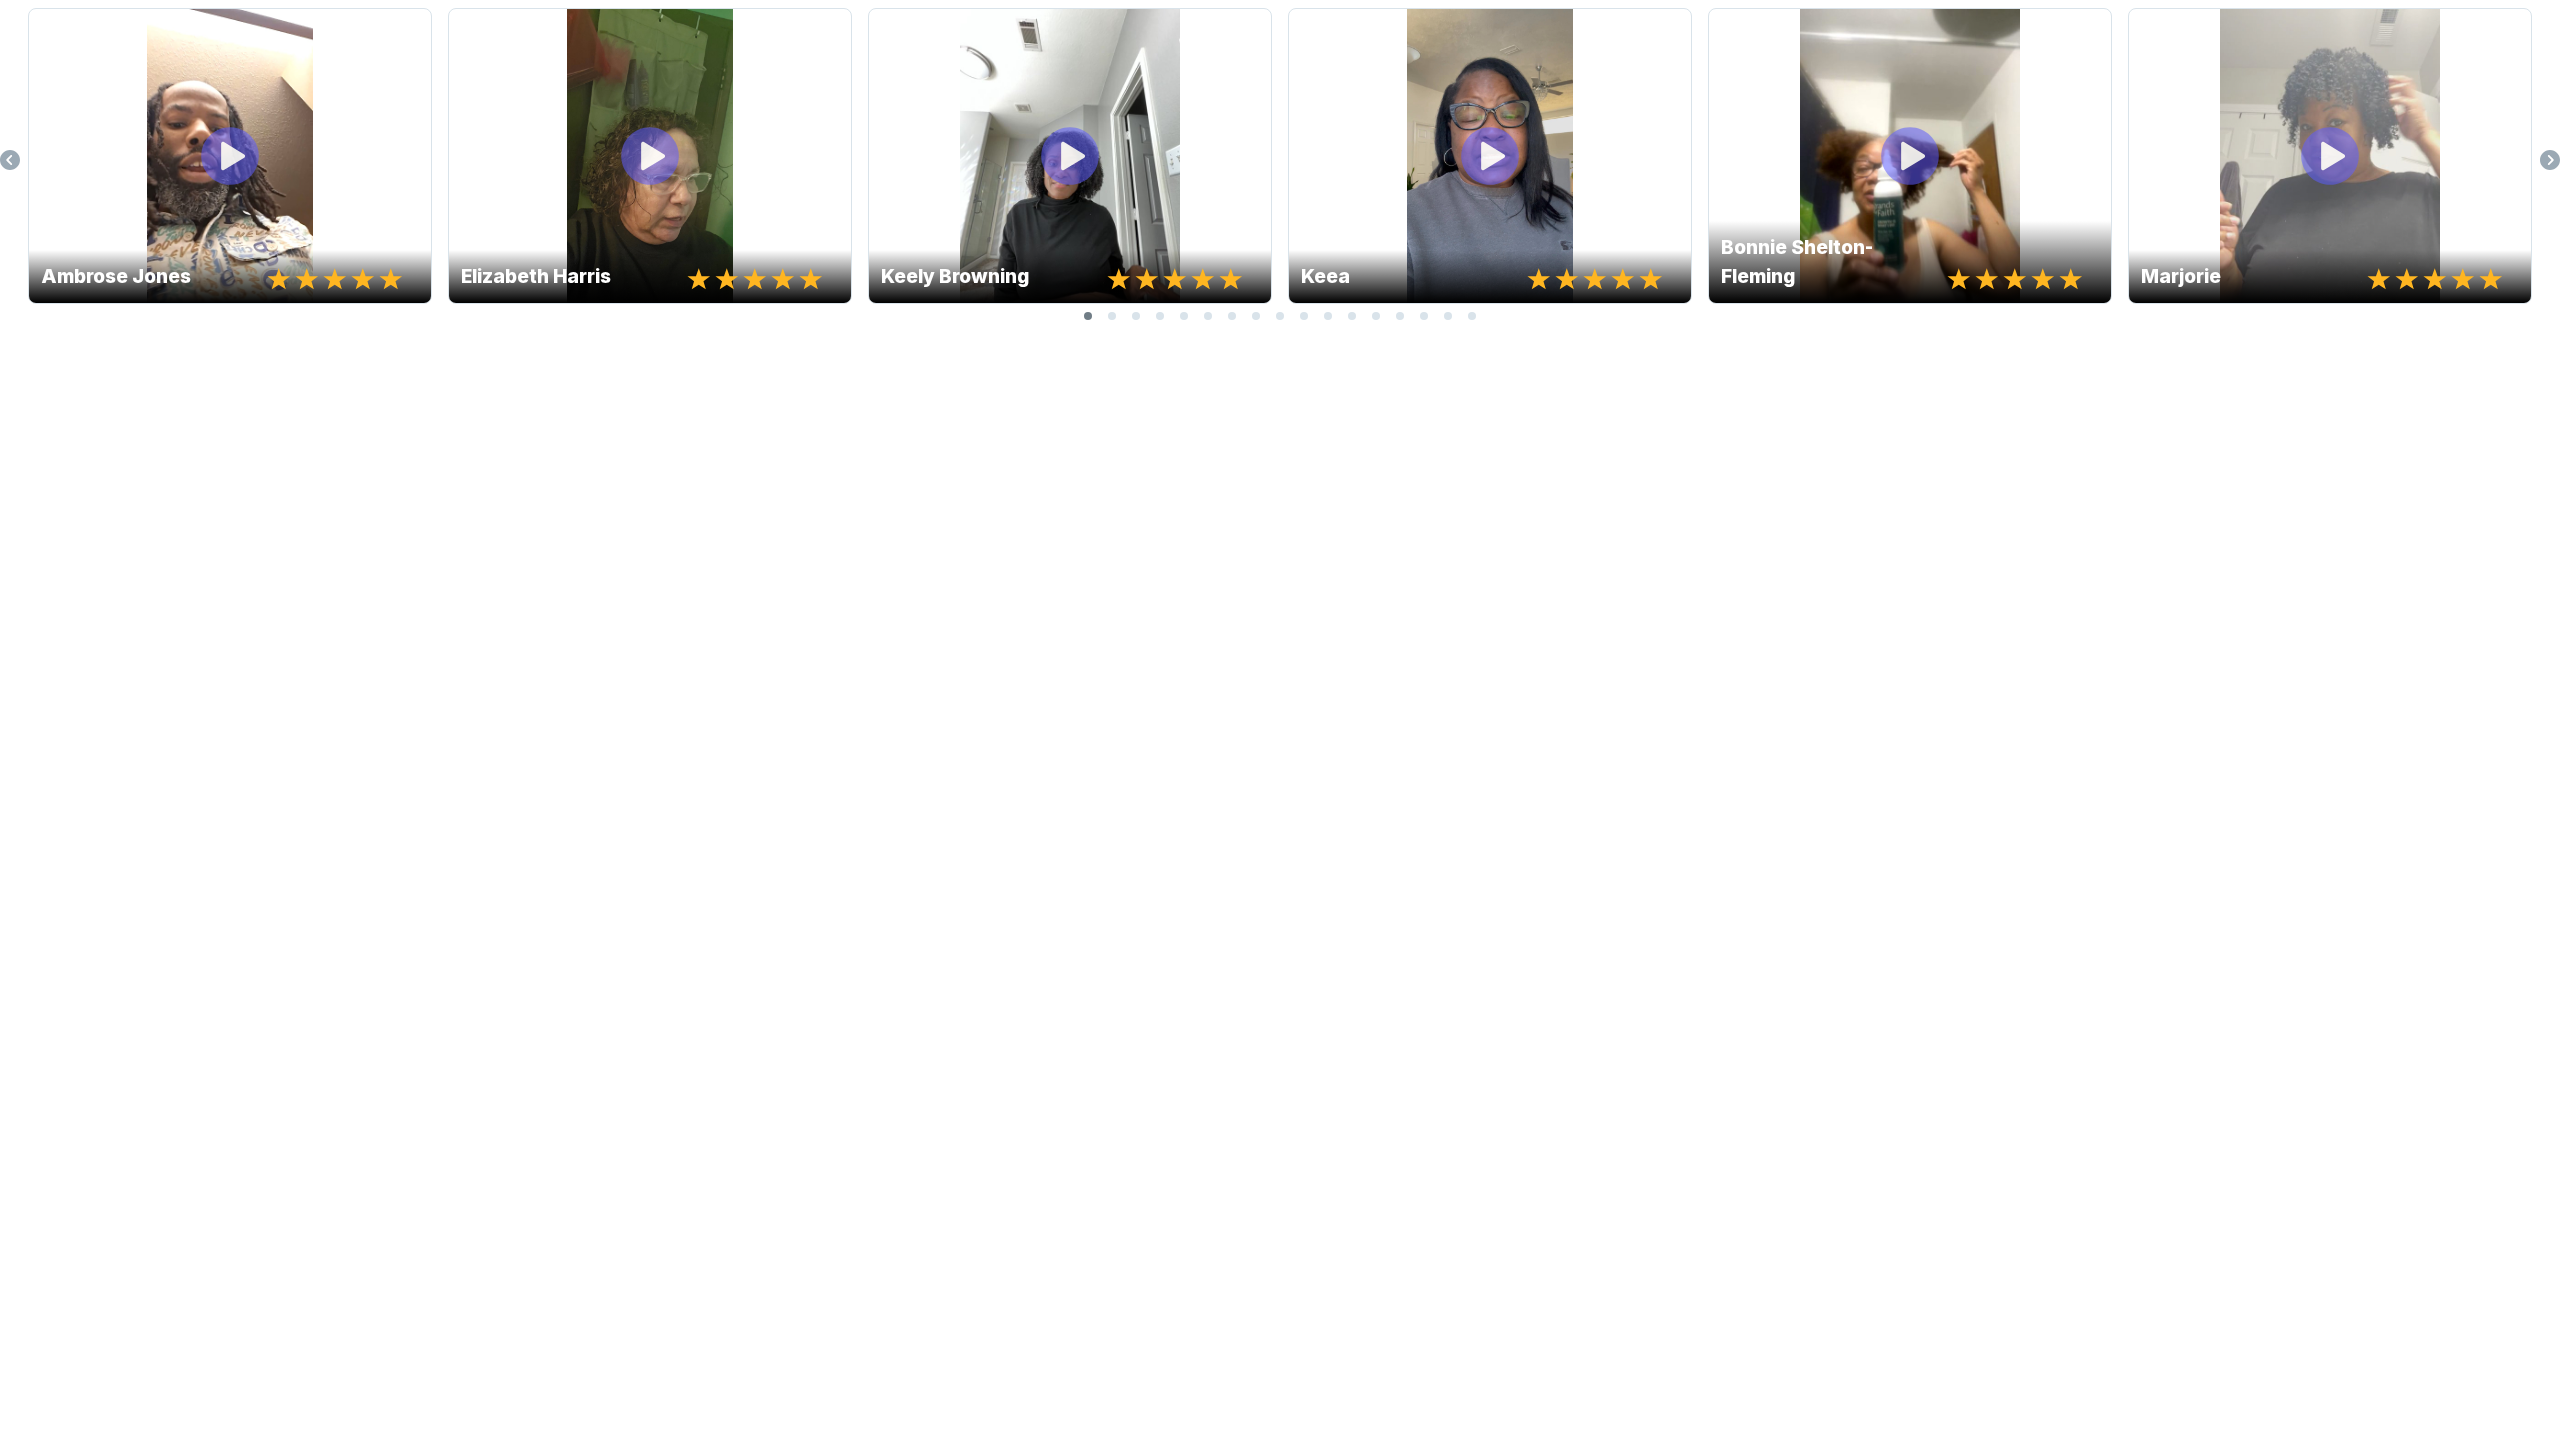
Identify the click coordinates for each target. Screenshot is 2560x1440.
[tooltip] (51, 31)
